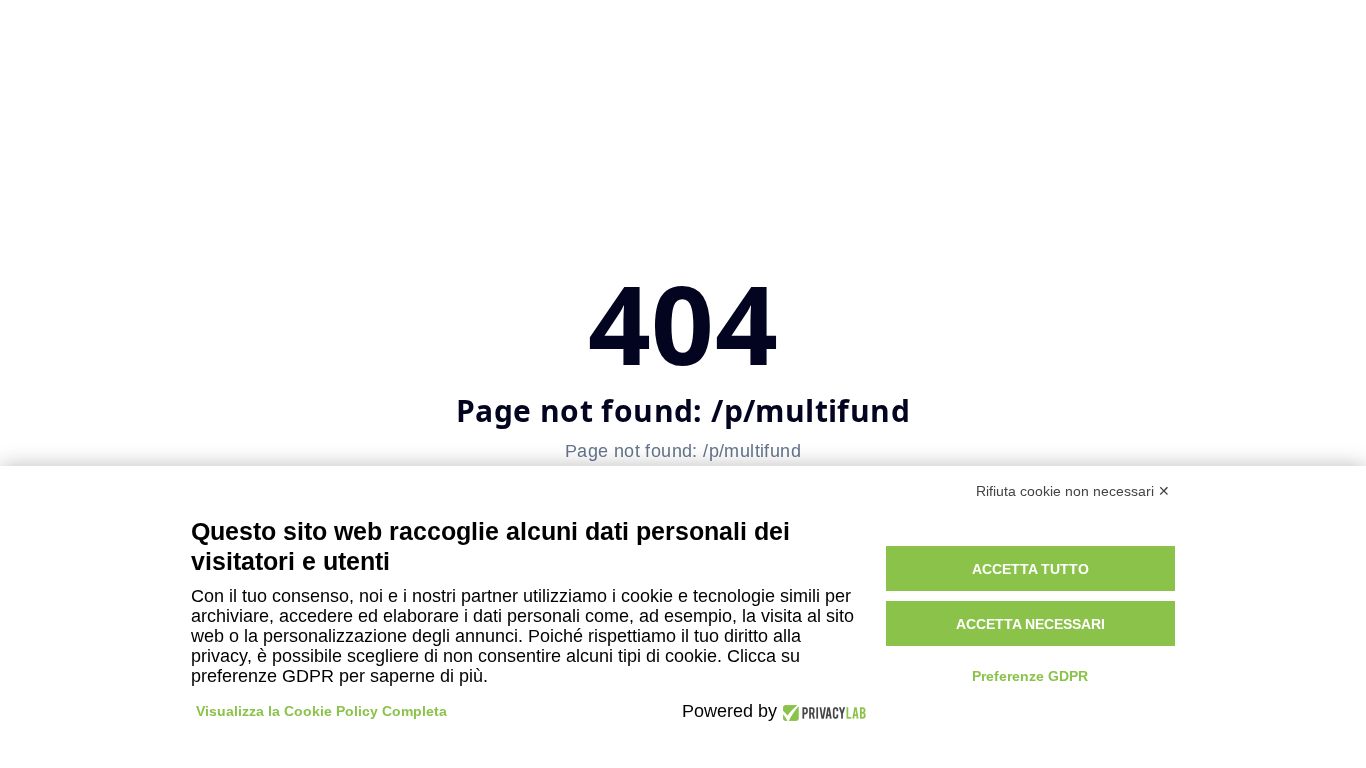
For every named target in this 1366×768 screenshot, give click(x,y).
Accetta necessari (1030, 624)
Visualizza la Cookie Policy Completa (321, 711)
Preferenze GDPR (1030, 676)
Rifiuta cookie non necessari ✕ (1073, 491)
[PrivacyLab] (821, 711)
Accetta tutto (1030, 569)
